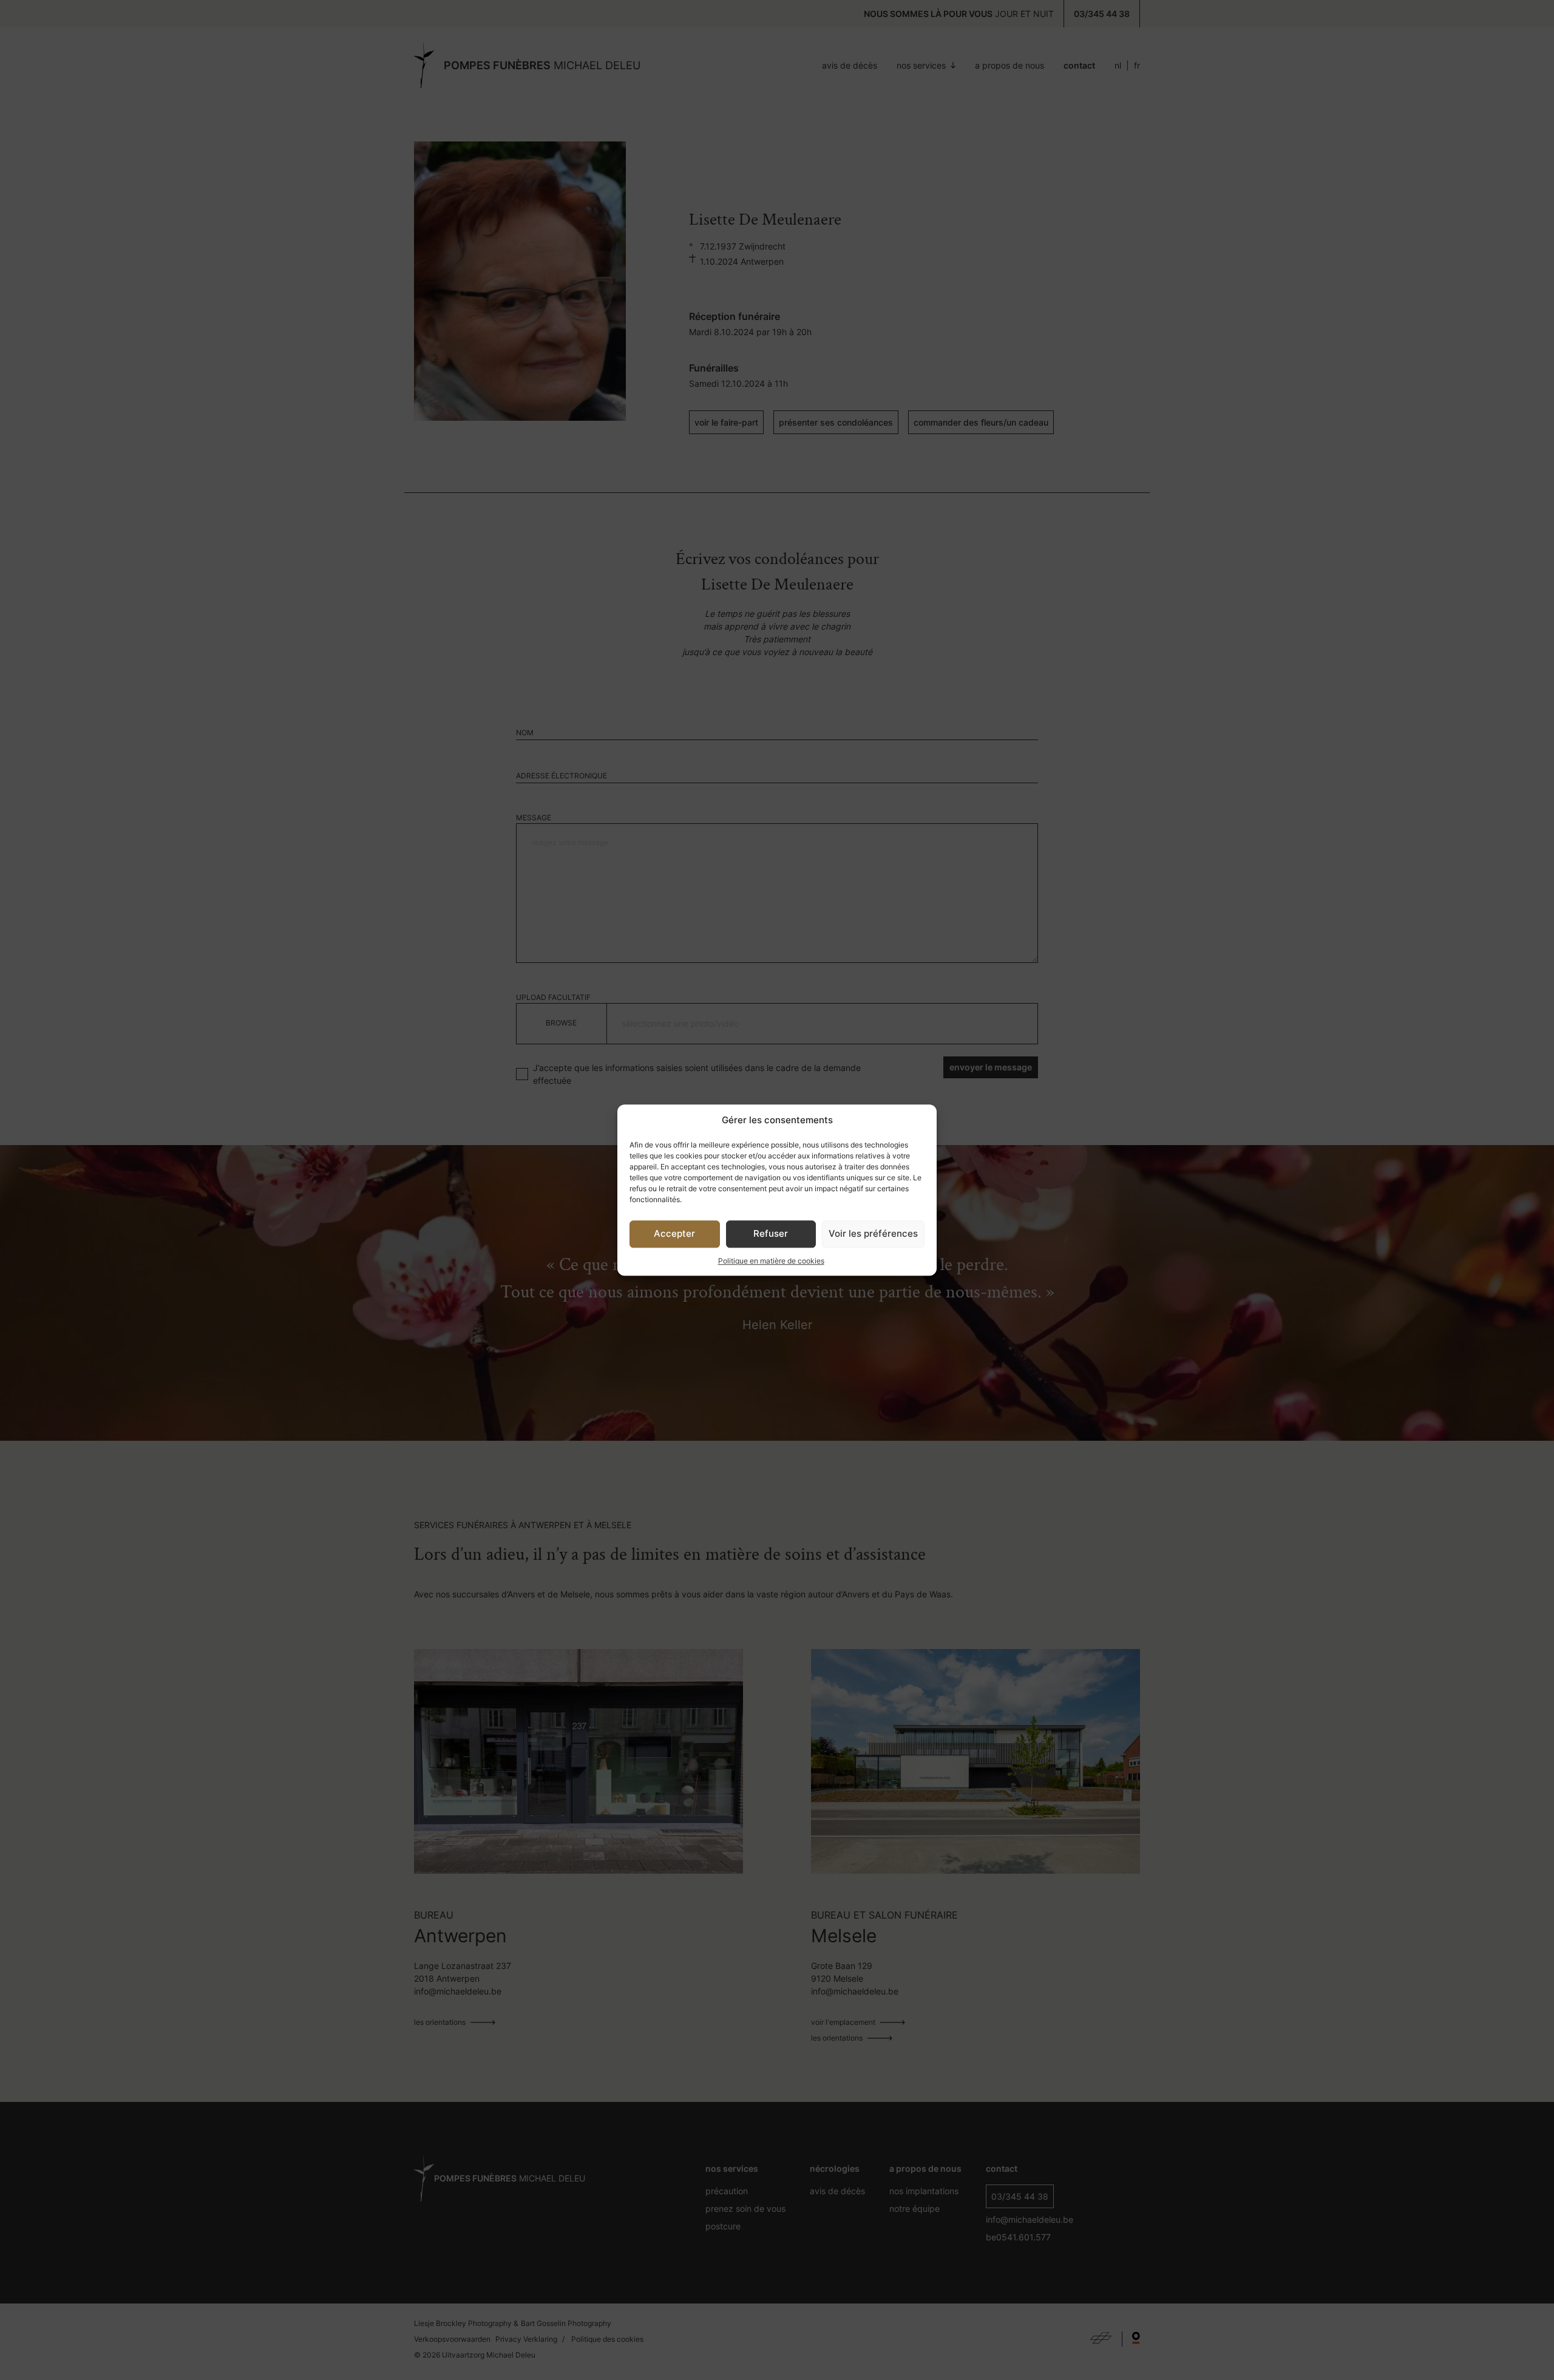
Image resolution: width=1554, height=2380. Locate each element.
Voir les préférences (873, 1233)
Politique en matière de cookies (771, 1261)
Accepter (674, 1233)
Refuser (771, 1233)
